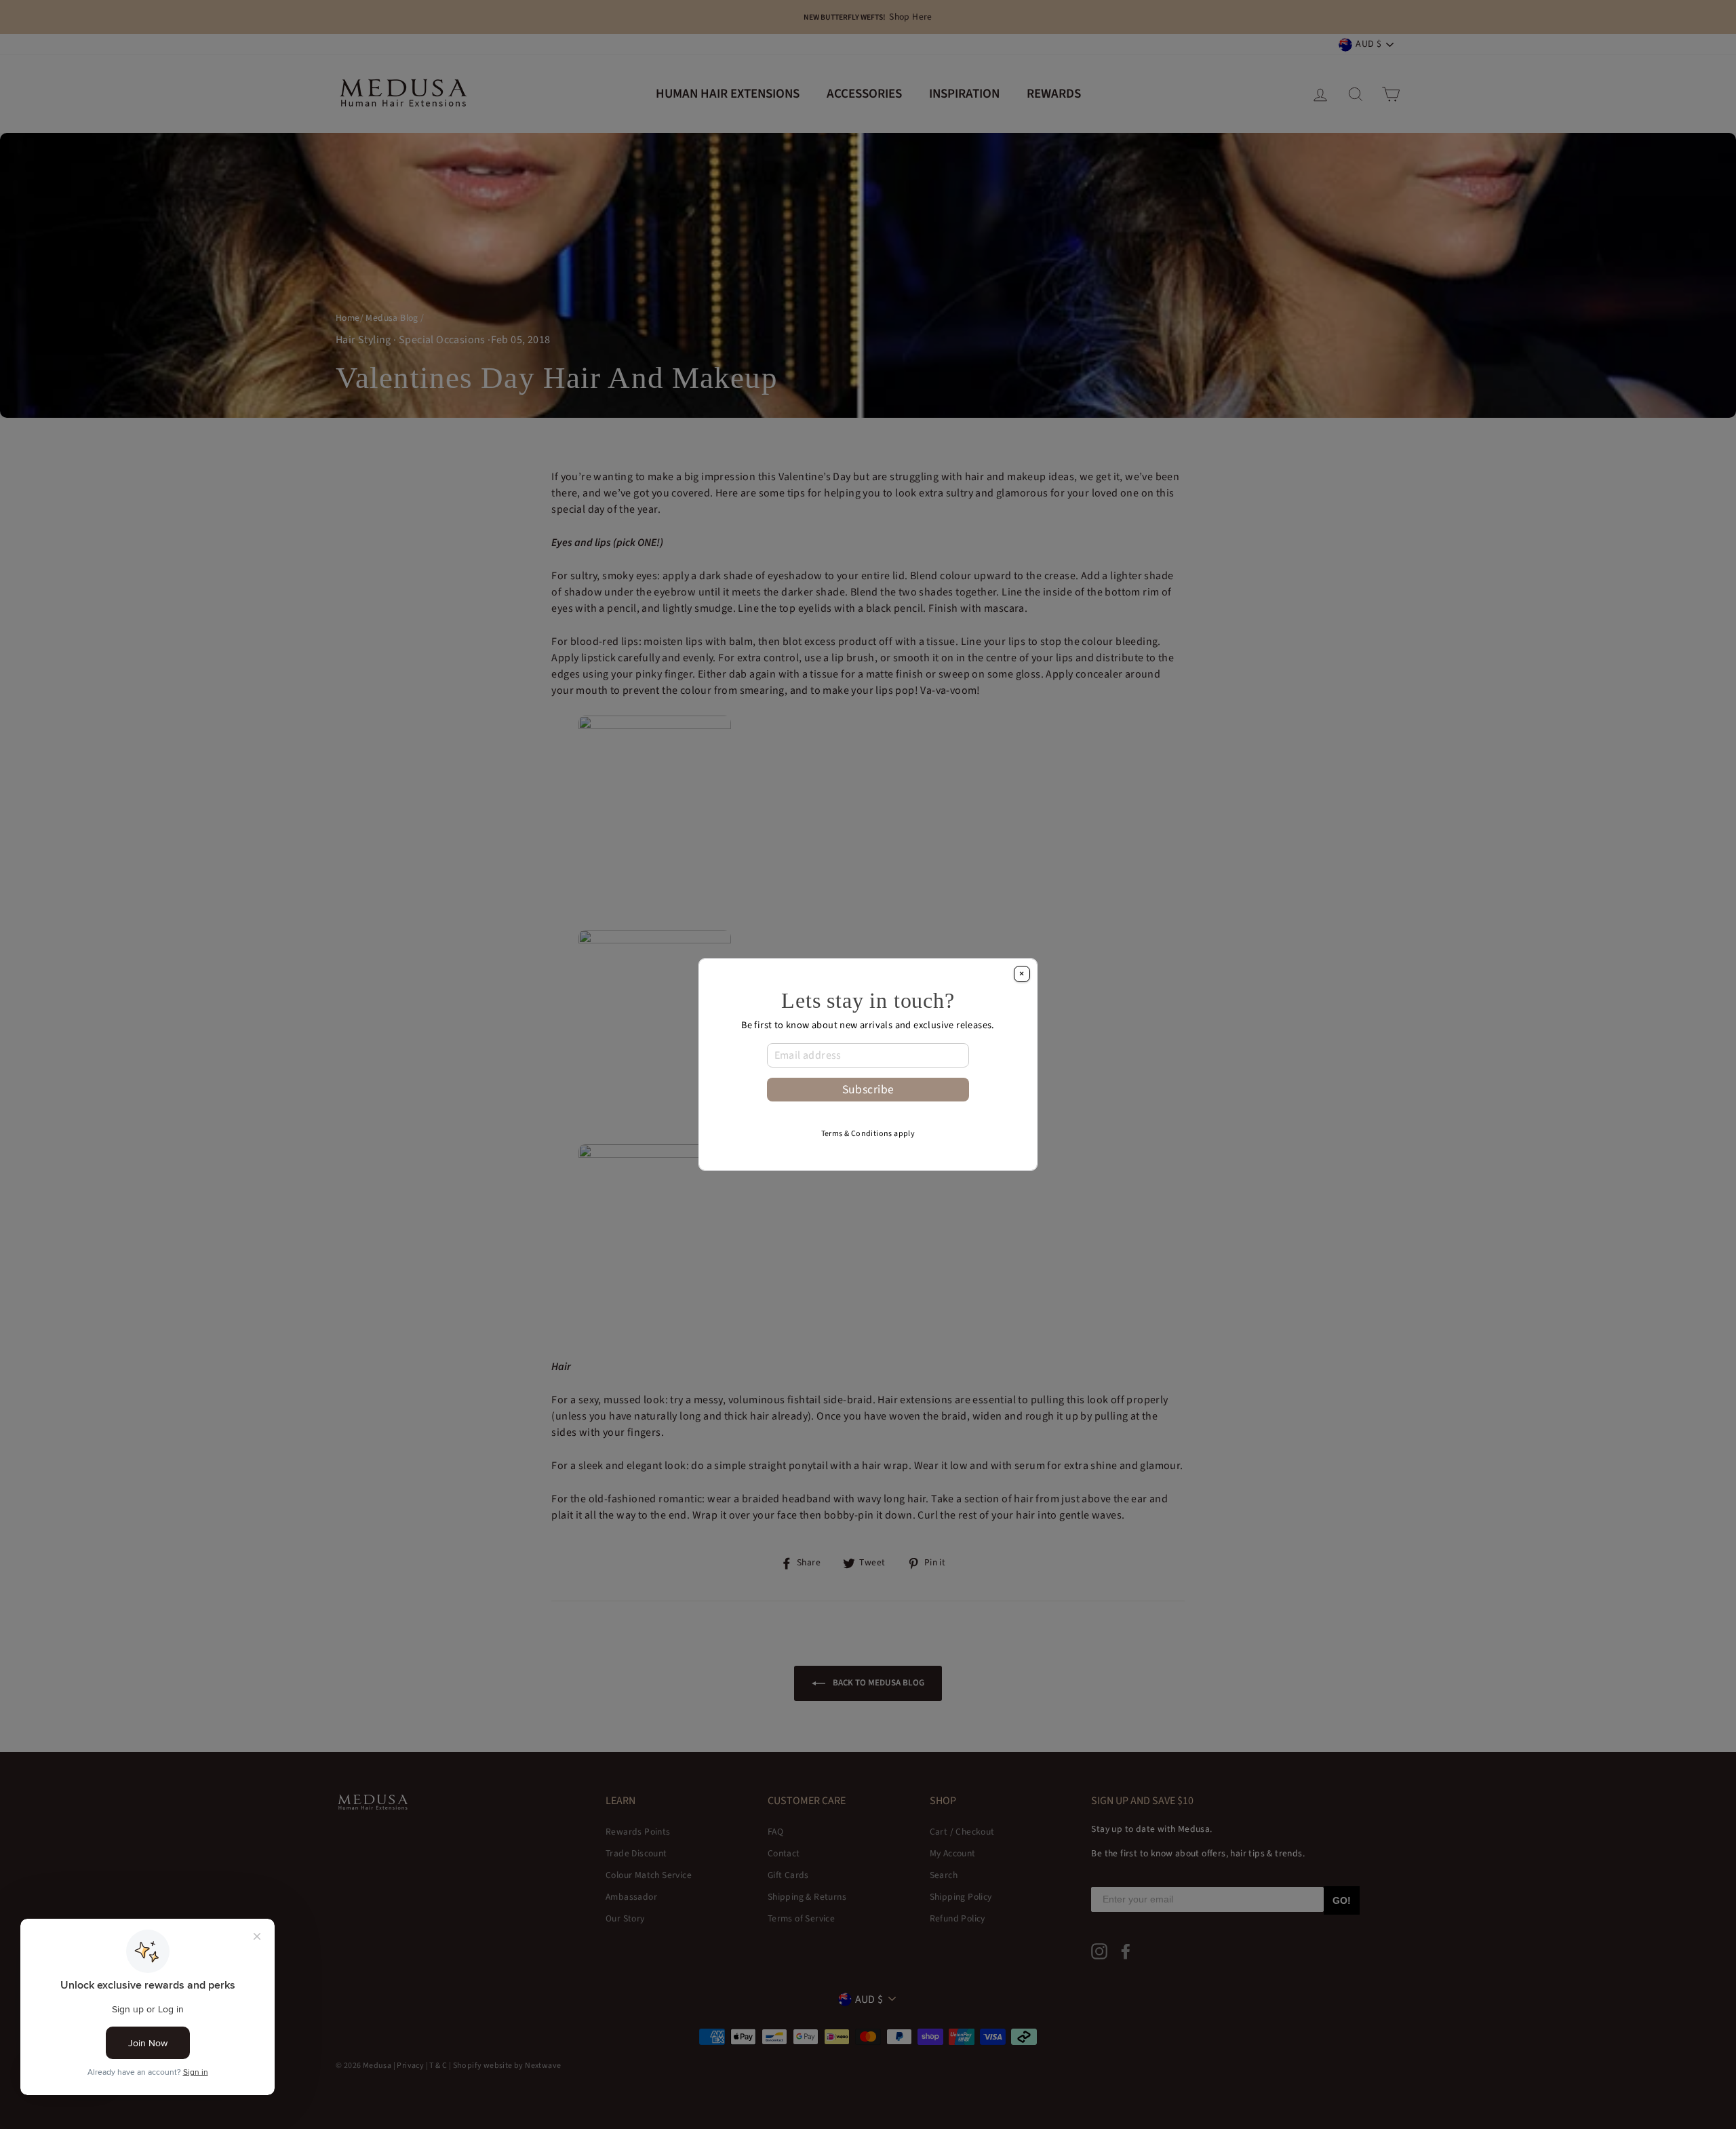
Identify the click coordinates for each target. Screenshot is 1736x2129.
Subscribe (868, 1090)
